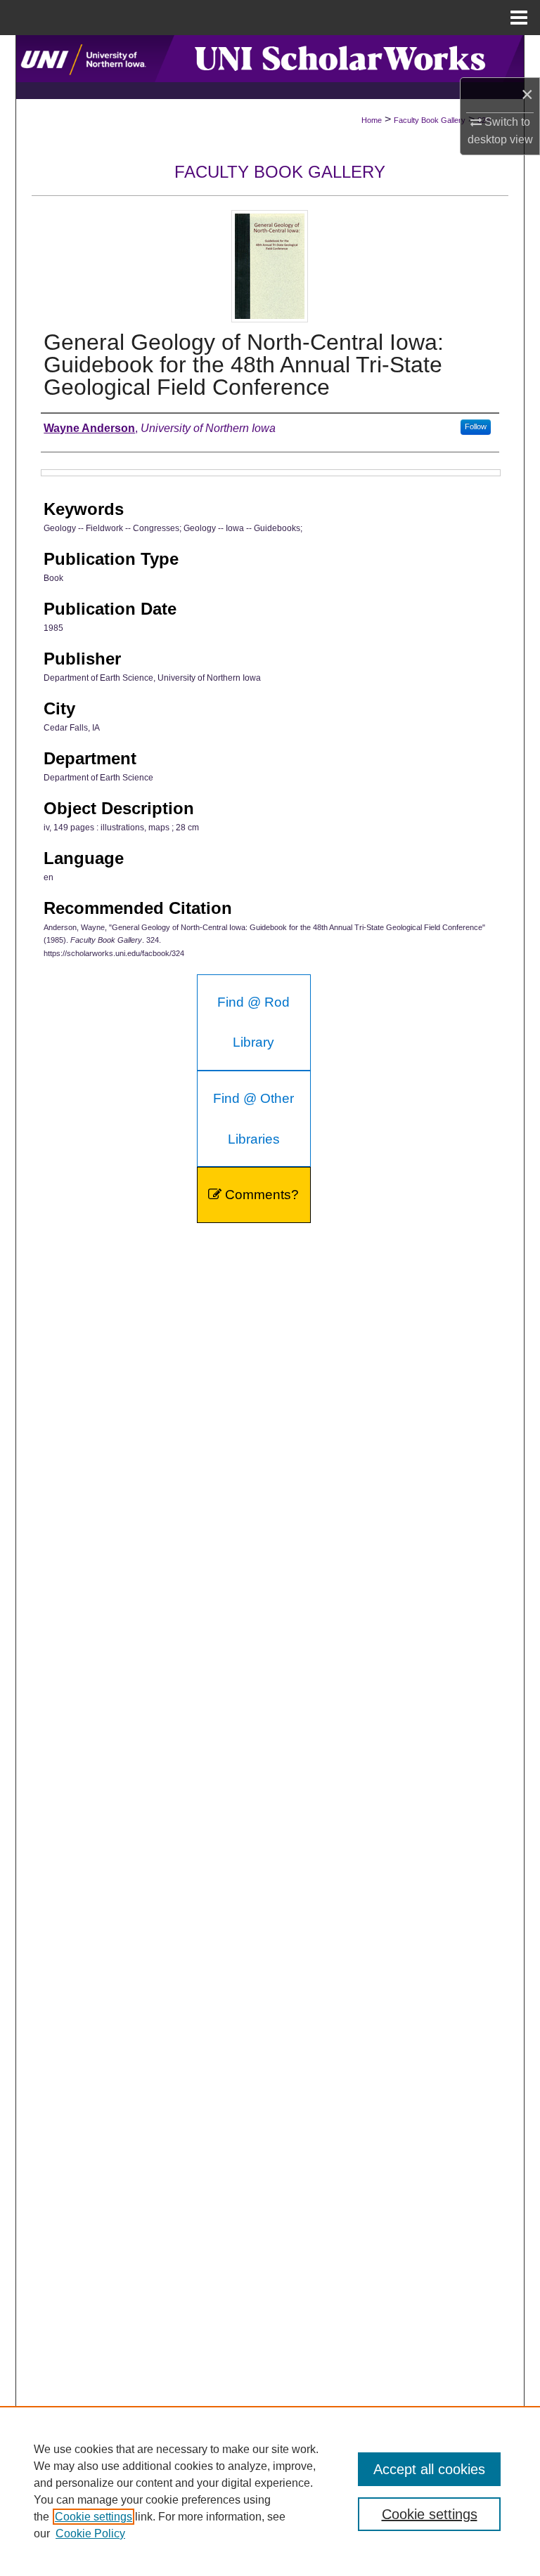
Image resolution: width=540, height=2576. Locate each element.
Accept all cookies (429, 2469)
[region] (270, 2491)
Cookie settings (94, 2517)
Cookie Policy (90, 2533)
